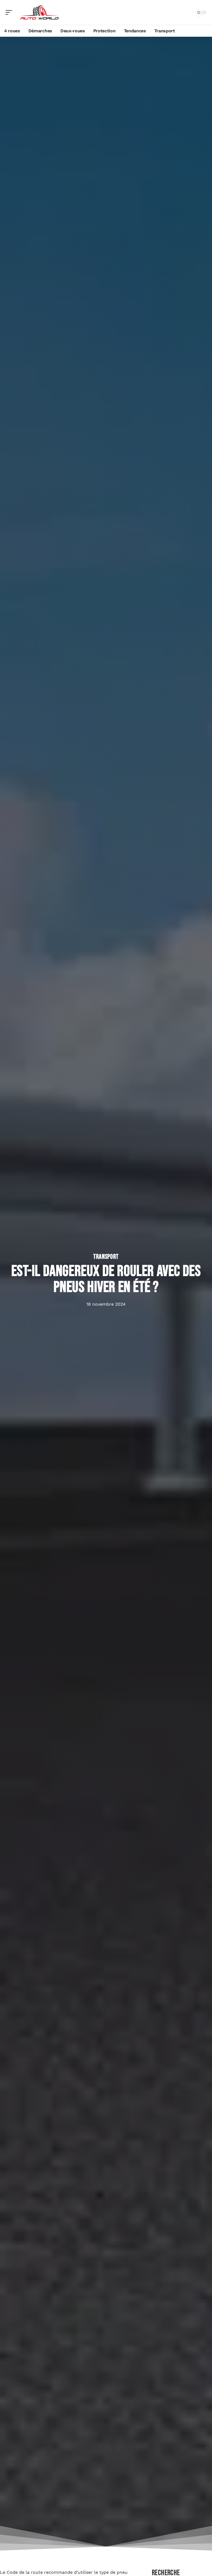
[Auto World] (40, 12)
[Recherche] (187, 13)
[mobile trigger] (10, 12)
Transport (106, 1257)
